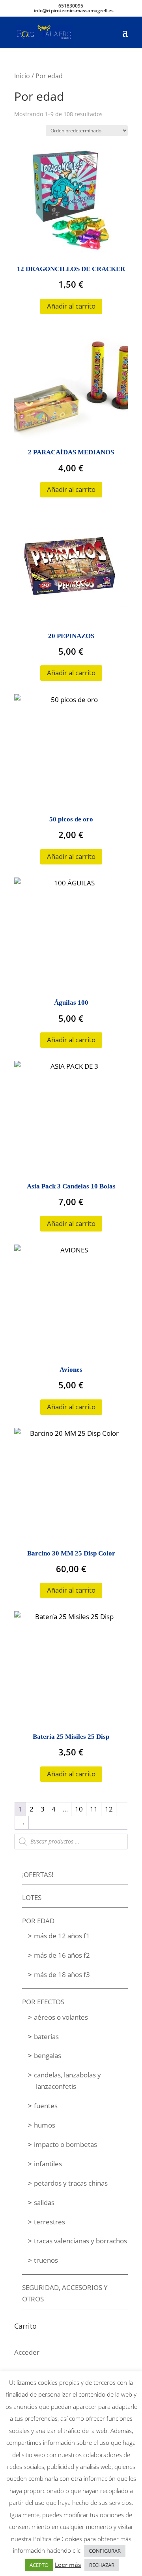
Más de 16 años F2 (62, 1955)
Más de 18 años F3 (62, 1974)
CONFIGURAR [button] (105, 2551)
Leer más (68, 2565)
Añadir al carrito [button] (71, 306)
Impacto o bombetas (65, 2144)
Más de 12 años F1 (62, 1936)
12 (109, 1809)
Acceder (27, 2352)
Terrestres (50, 2222)
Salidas (44, 2202)
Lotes (32, 1897)
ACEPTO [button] (39, 2565)
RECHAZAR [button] (102, 2565)
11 (94, 1809)
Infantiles (48, 2164)
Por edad (38, 1921)
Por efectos (43, 2002)
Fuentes (46, 2106)
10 (79, 1809)
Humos (45, 2125)
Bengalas (48, 2055)
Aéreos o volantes (61, 2017)
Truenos (46, 2260)
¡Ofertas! (38, 1875)
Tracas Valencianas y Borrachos (80, 2241)
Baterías (46, 2037)
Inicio (22, 76)
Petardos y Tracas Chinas (71, 2183)
